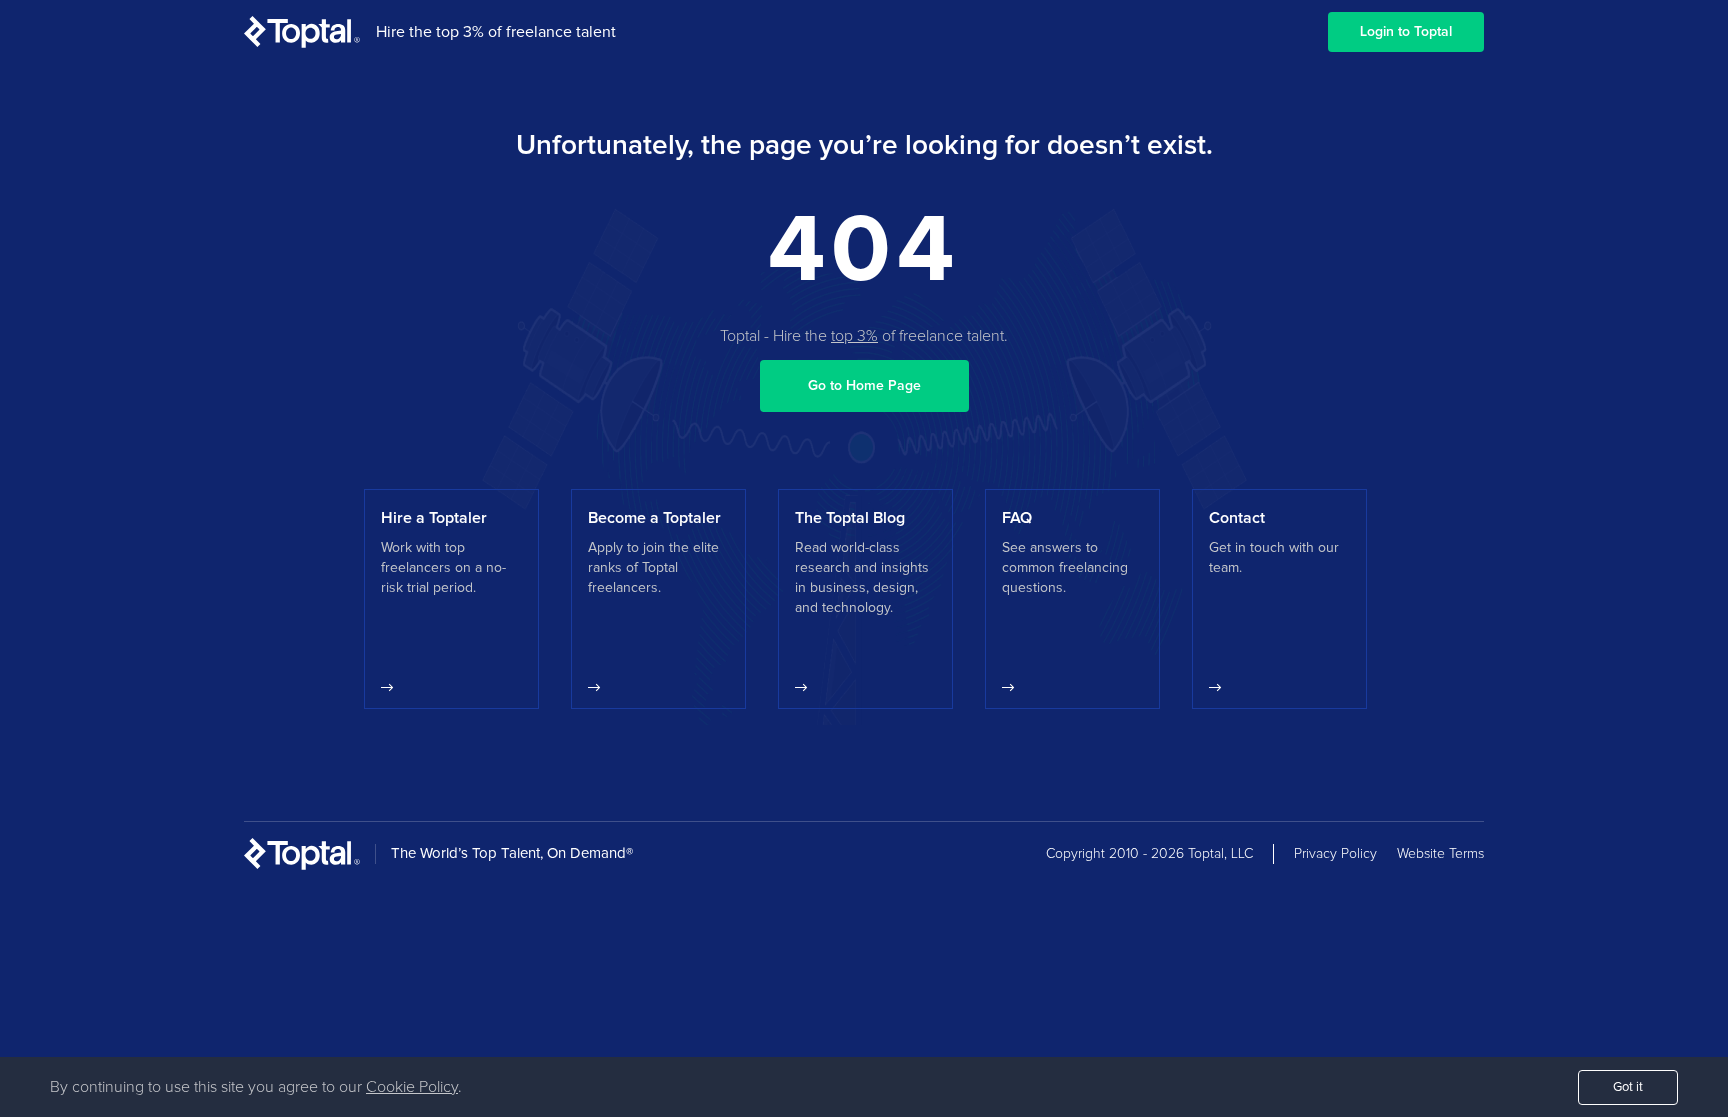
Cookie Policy (412, 1087)
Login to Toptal (1406, 32)
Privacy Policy (1335, 854)
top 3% (854, 336)
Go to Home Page (864, 386)
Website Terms (1440, 854)
